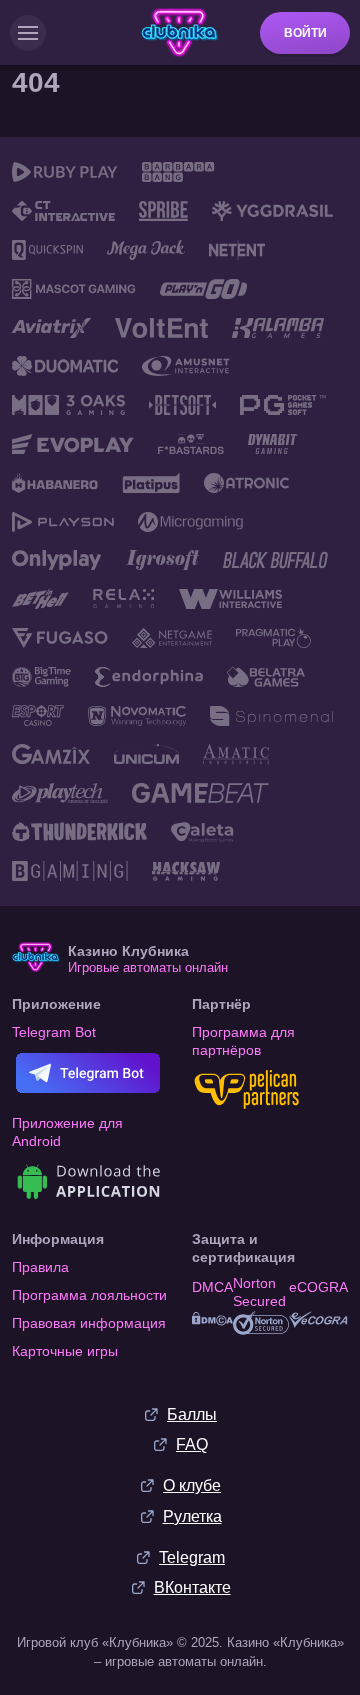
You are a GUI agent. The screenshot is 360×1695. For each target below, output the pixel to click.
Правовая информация (89, 1323)
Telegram (192, 1557)
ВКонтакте (192, 1587)
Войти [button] (305, 33)
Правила (40, 1267)
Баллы (192, 1414)
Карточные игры (65, 1351)
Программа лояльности (89, 1295)
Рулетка (192, 1516)
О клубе (192, 1485)
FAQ (192, 1444)
